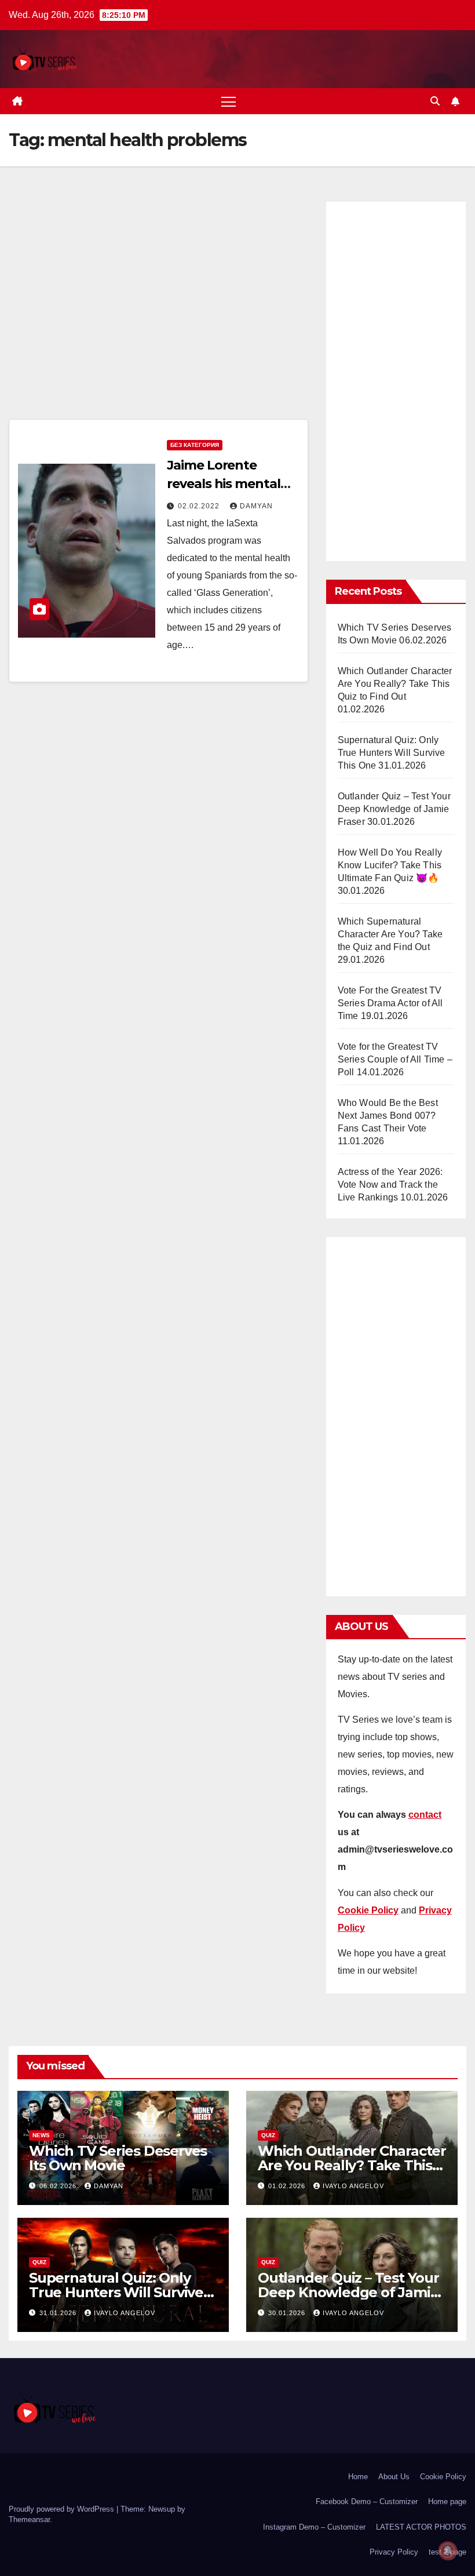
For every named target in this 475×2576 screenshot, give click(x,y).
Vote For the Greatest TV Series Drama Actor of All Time (390, 1003)
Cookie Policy (443, 2477)
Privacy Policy (394, 2552)
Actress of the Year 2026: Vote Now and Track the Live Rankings (390, 1185)
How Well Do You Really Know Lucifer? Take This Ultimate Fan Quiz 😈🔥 (390, 865)
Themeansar (29, 2519)
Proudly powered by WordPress (63, 2509)
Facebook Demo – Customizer (367, 2502)
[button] (435, 101)
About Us (394, 2477)
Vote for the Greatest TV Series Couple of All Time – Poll (395, 1059)
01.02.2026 (288, 2186)
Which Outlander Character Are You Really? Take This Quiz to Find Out (395, 684)
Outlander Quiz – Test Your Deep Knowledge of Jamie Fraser (394, 809)
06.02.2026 (59, 2186)
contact (425, 1815)
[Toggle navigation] (229, 101)
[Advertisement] (158, 307)
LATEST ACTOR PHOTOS (421, 2527)
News (41, 2135)
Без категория (195, 445)
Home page (447, 2502)
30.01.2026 (288, 2313)
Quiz (268, 2135)
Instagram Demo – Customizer (314, 2527)
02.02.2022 (200, 506)
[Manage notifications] (448, 2550)
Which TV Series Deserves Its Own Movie (118, 2158)
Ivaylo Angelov (353, 2186)
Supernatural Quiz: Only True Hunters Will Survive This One (392, 753)
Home (358, 2477)
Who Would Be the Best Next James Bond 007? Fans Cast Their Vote (388, 1116)
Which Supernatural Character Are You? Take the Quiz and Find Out (390, 934)
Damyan (256, 506)
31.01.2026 (59, 2313)
